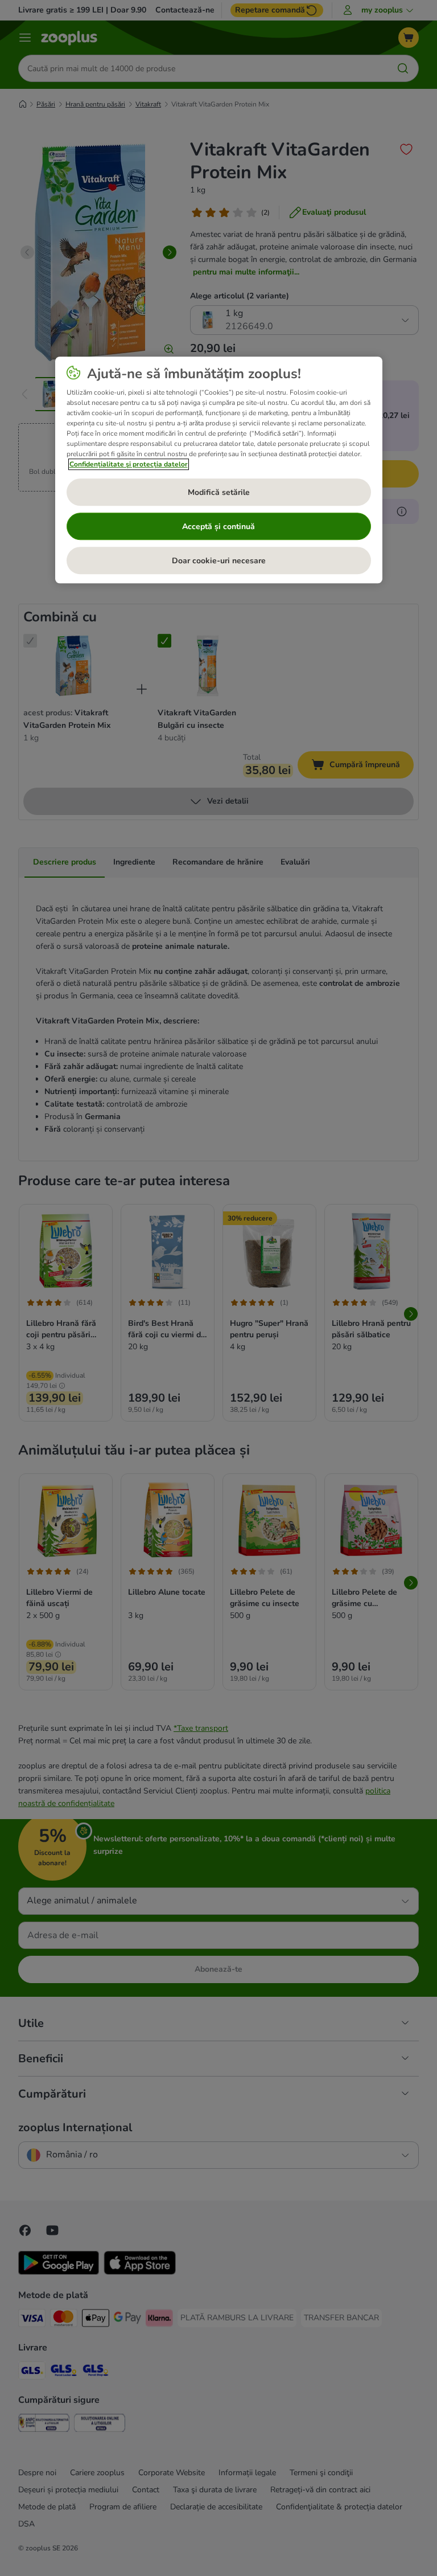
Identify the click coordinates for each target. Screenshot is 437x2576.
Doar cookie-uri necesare (219, 561)
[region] (219, 470)
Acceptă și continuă (218, 527)
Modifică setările (219, 492)
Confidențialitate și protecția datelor (129, 465)
